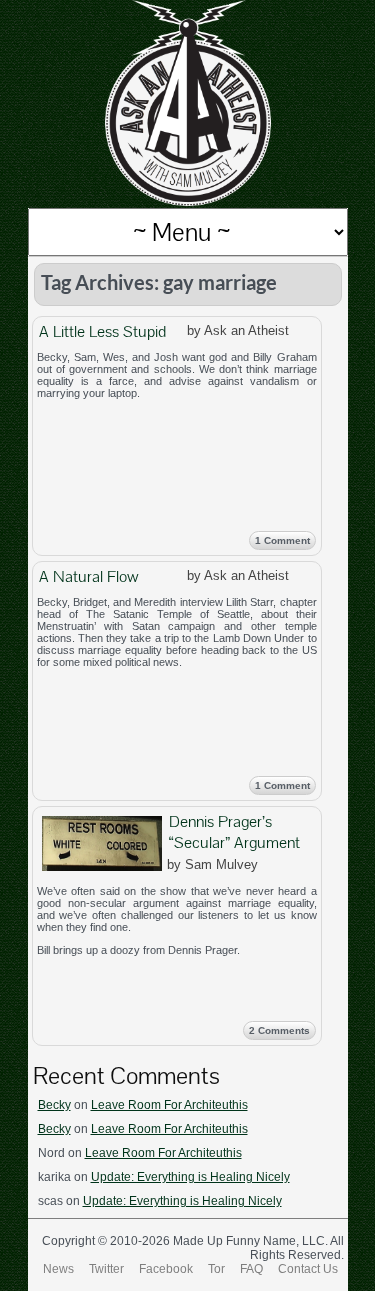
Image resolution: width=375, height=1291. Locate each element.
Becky (54, 1105)
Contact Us (308, 1269)
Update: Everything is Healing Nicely (190, 1177)
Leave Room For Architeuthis (169, 1105)
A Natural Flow (89, 576)
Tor (216, 1269)
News (58, 1269)
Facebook (166, 1269)
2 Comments (279, 1030)
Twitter (106, 1269)
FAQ (251, 1269)
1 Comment (282, 540)
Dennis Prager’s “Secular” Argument (234, 832)
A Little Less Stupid (102, 331)
